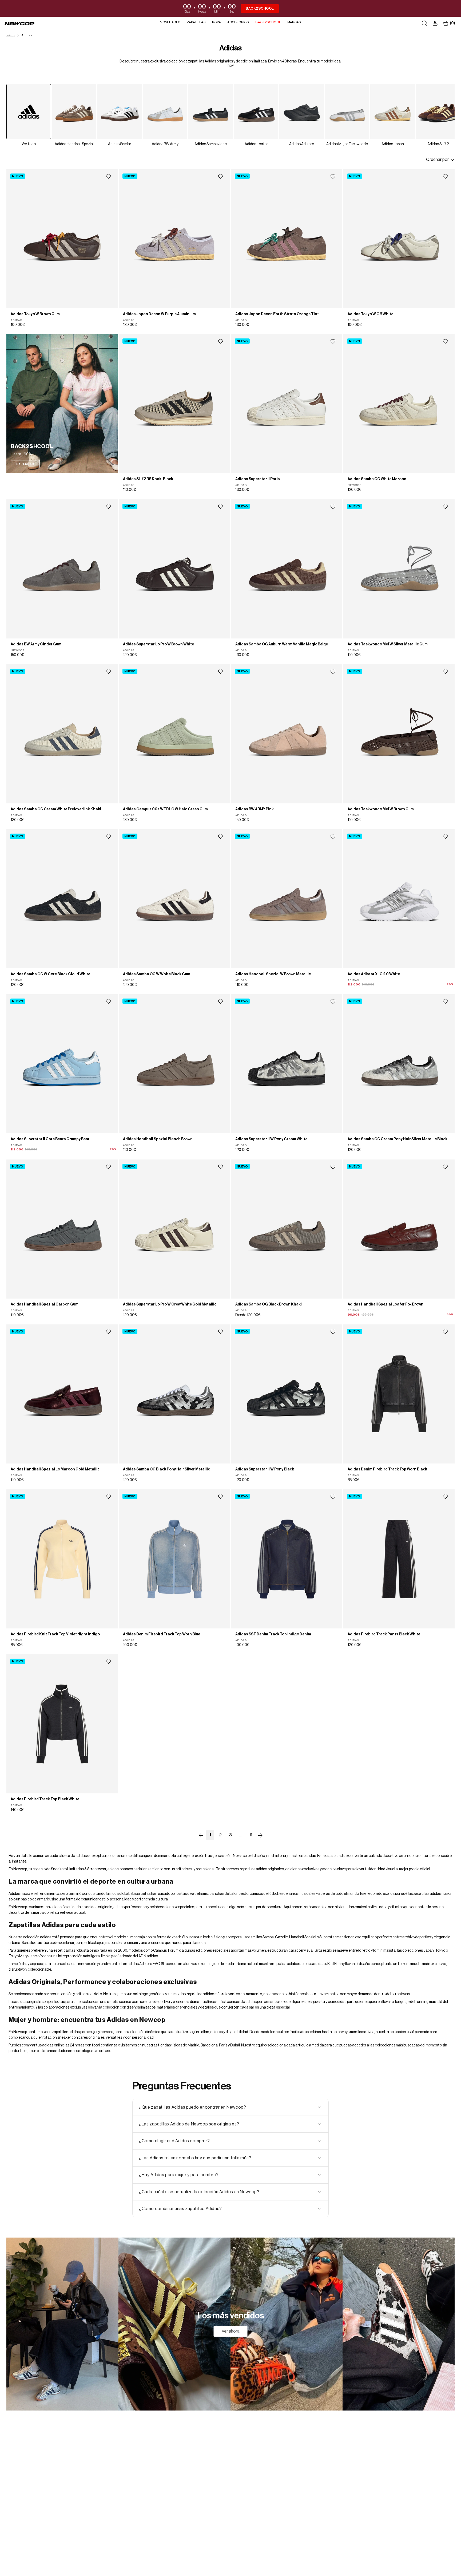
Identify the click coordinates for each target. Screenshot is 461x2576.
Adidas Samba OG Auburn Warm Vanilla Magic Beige (282, 644)
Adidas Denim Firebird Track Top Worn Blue (162, 1634)
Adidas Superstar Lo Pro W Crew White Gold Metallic (170, 1304)
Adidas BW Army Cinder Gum (36, 644)
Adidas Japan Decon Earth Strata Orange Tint (277, 314)
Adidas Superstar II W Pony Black (265, 1469)
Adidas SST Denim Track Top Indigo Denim (273, 1634)
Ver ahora (231, 2331)
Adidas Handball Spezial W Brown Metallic (273, 974)
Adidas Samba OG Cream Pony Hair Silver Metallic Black (398, 1139)
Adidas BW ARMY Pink (255, 809)
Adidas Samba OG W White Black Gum (157, 974)
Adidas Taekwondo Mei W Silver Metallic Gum (388, 644)
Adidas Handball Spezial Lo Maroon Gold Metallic (55, 1469)
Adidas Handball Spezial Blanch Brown (158, 1139)
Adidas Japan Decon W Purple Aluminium (159, 314)
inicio (11, 35)
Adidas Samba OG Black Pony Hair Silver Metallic (166, 1469)
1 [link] (210, 1835)
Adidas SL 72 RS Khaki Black (148, 479)
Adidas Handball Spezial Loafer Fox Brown (386, 1304)
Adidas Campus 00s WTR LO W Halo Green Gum (165, 809)
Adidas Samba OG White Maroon (377, 479)
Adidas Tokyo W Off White (370, 314)
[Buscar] (424, 23)
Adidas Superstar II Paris (258, 479)
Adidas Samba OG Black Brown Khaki (269, 1304)
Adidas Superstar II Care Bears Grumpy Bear (50, 1139)
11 (251, 1835)
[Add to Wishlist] (108, 177)
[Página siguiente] (260, 1835)
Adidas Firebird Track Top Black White (45, 1800)
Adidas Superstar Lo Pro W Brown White (158, 644)
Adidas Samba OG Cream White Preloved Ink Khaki (56, 809)
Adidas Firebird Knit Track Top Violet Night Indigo (55, 1634)
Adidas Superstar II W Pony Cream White (271, 1139)
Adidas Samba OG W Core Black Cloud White (50, 974)
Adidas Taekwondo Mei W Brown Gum (381, 809)
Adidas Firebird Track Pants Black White (384, 1634)
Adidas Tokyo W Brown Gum (35, 314)
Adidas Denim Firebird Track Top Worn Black (387, 1469)
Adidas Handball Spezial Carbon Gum (45, 1304)
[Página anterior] (201, 1835)
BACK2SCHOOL (260, 8)
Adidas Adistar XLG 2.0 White (374, 974)
